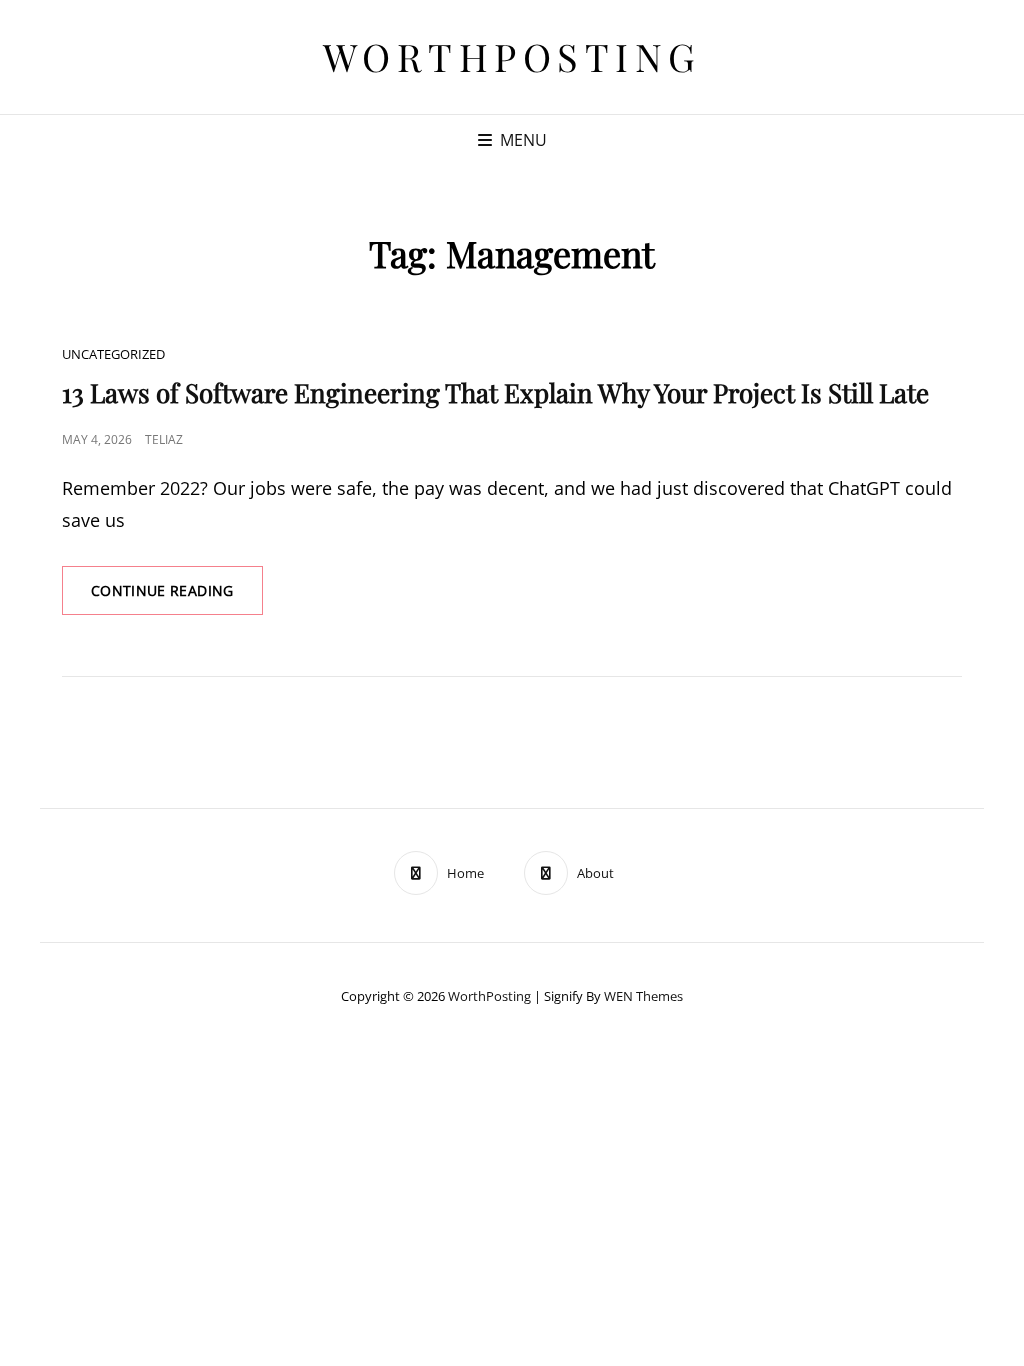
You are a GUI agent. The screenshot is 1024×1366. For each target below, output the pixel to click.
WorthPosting (512, 56)
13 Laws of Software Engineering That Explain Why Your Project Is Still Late (495, 392)
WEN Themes (643, 996)
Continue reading (177, 597)
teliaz (164, 439)
